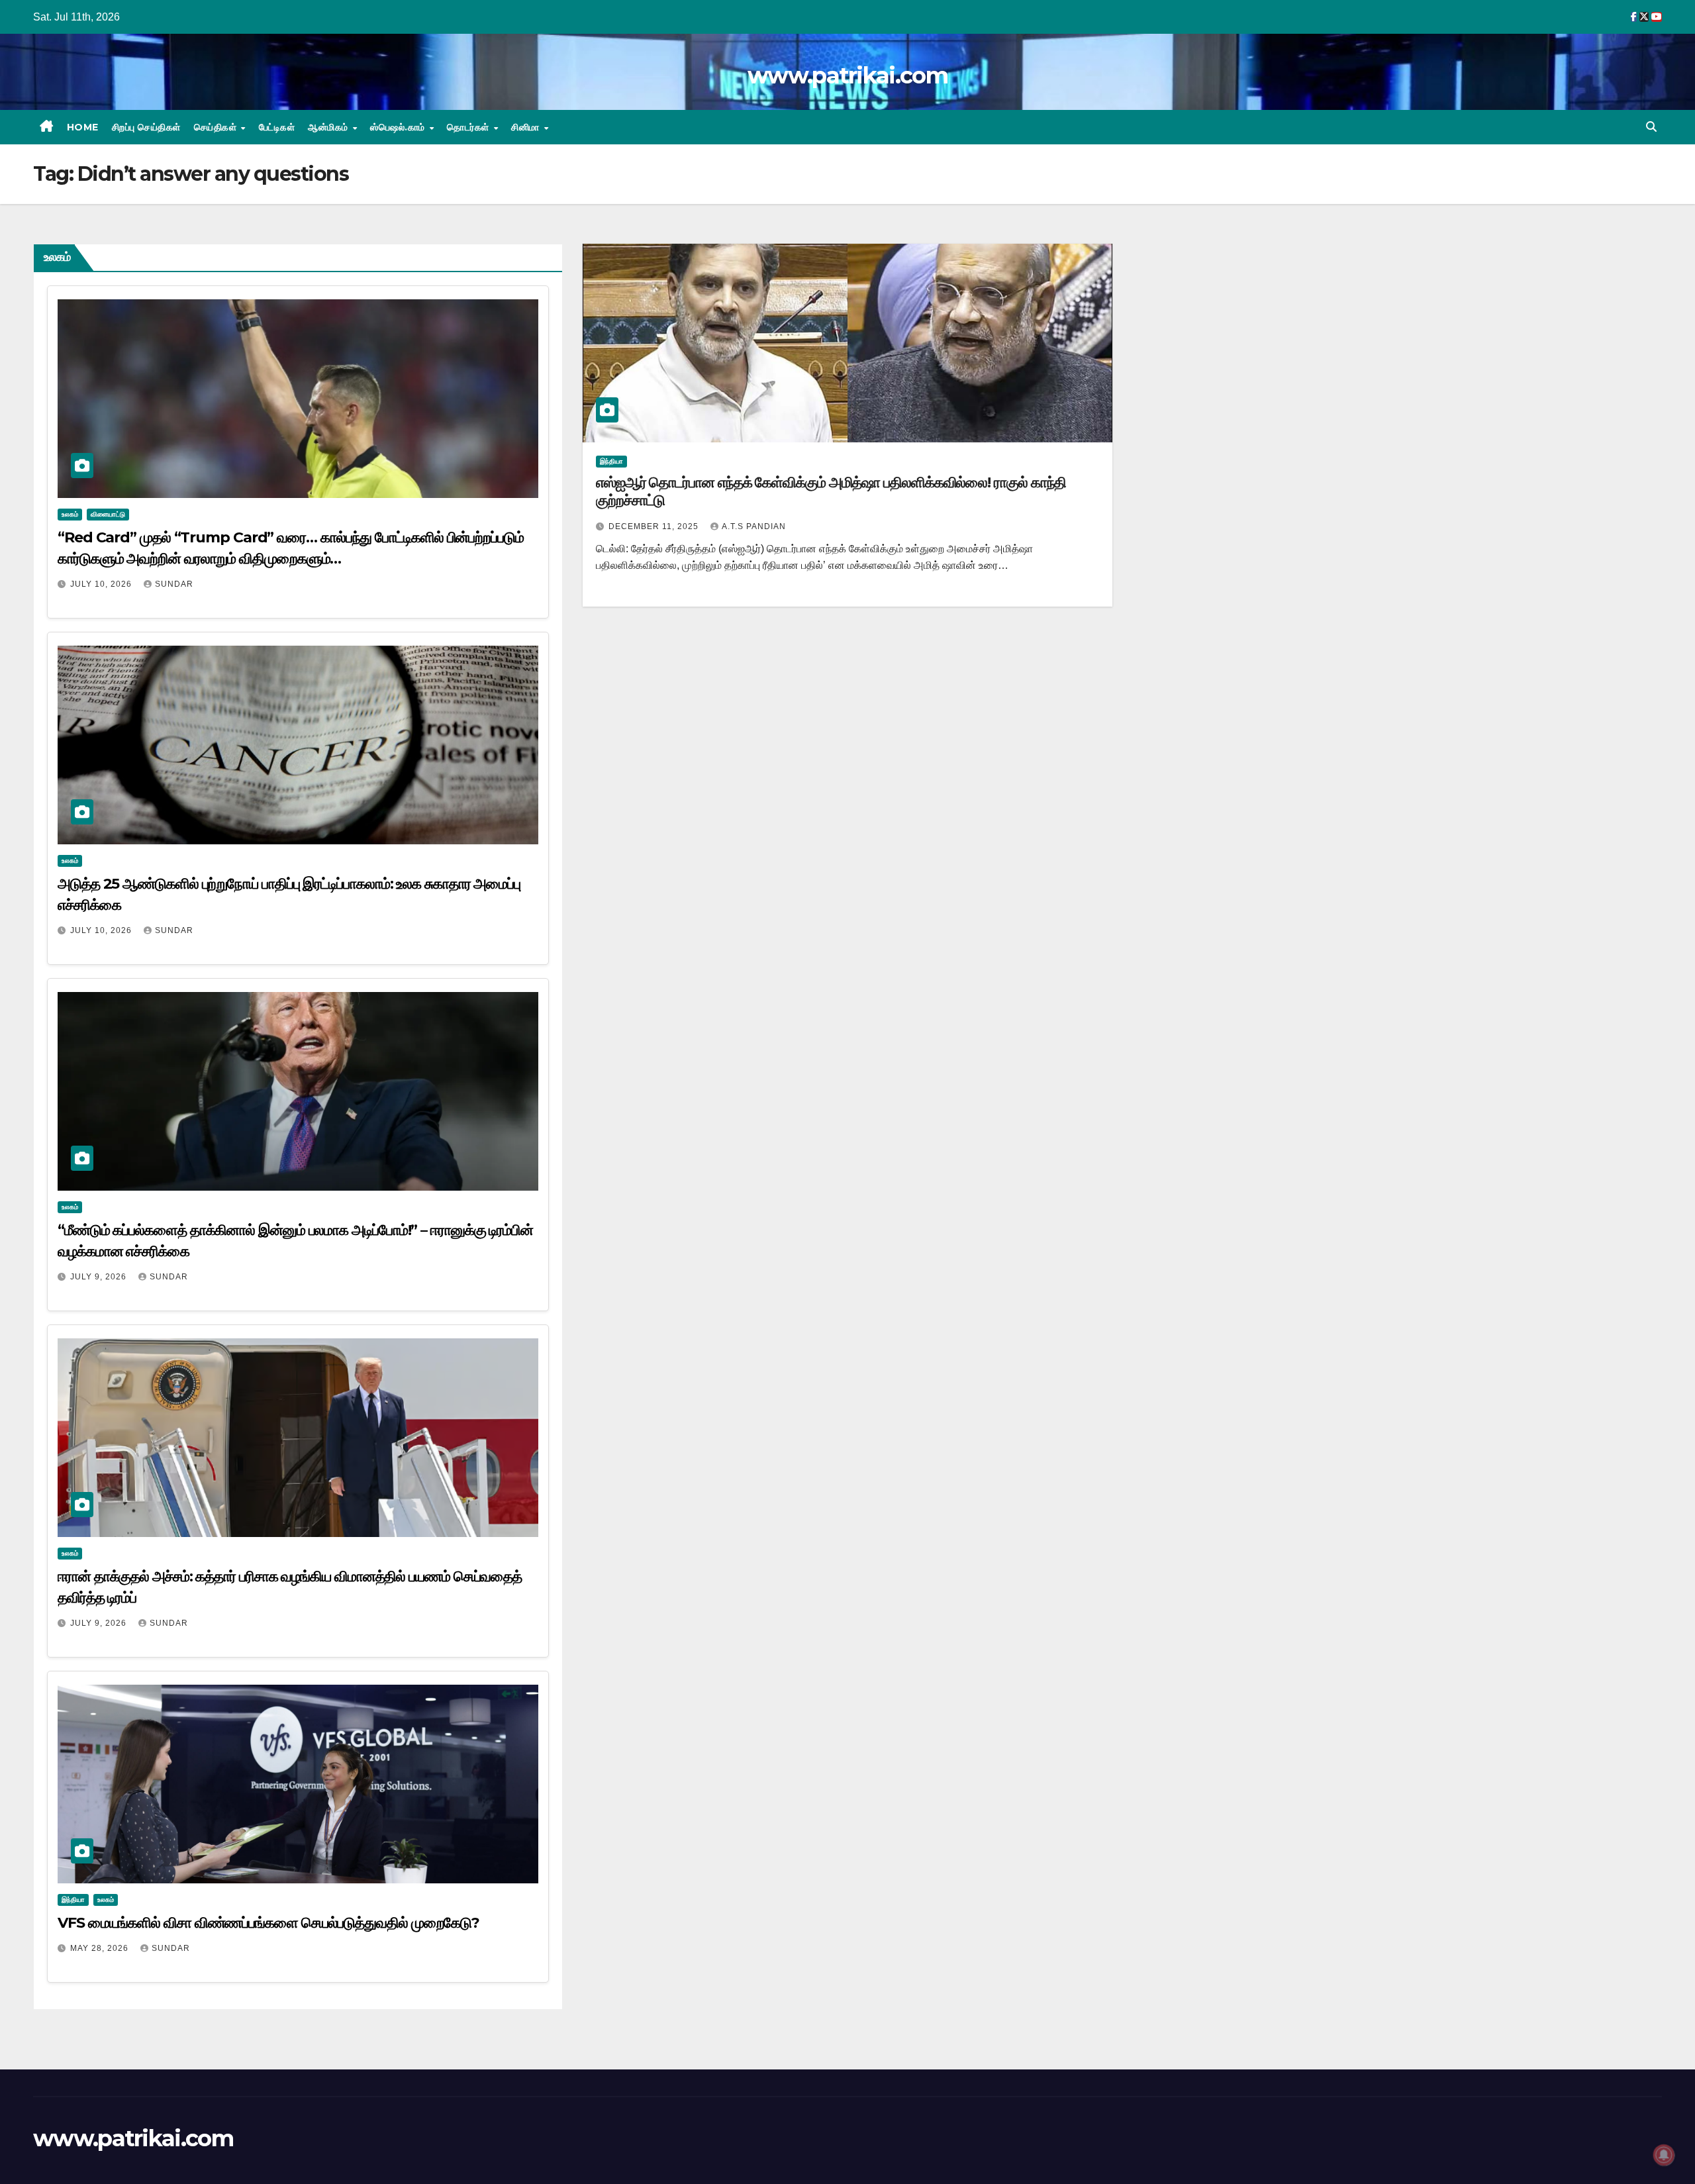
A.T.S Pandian (754, 526)
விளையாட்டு (108, 514)
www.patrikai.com (847, 75)
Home (83, 127)
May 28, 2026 (101, 1948)
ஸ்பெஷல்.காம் (399, 127)
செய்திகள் (217, 127)
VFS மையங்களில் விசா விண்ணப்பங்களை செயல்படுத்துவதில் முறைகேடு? (268, 1923)
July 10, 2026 (102, 584)
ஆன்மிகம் (329, 127)
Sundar (174, 584)
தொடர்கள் (469, 127)
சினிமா (527, 127)
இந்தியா (73, 1900)
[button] (1651, 127)
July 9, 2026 (100, 1277)
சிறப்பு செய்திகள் (146, 127)
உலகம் (70, 514)
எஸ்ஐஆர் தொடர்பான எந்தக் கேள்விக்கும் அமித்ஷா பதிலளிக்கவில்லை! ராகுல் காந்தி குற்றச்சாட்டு (831, 491)
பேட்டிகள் (277, 127)
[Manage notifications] (1664, 2155)
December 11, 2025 (655, 526)
